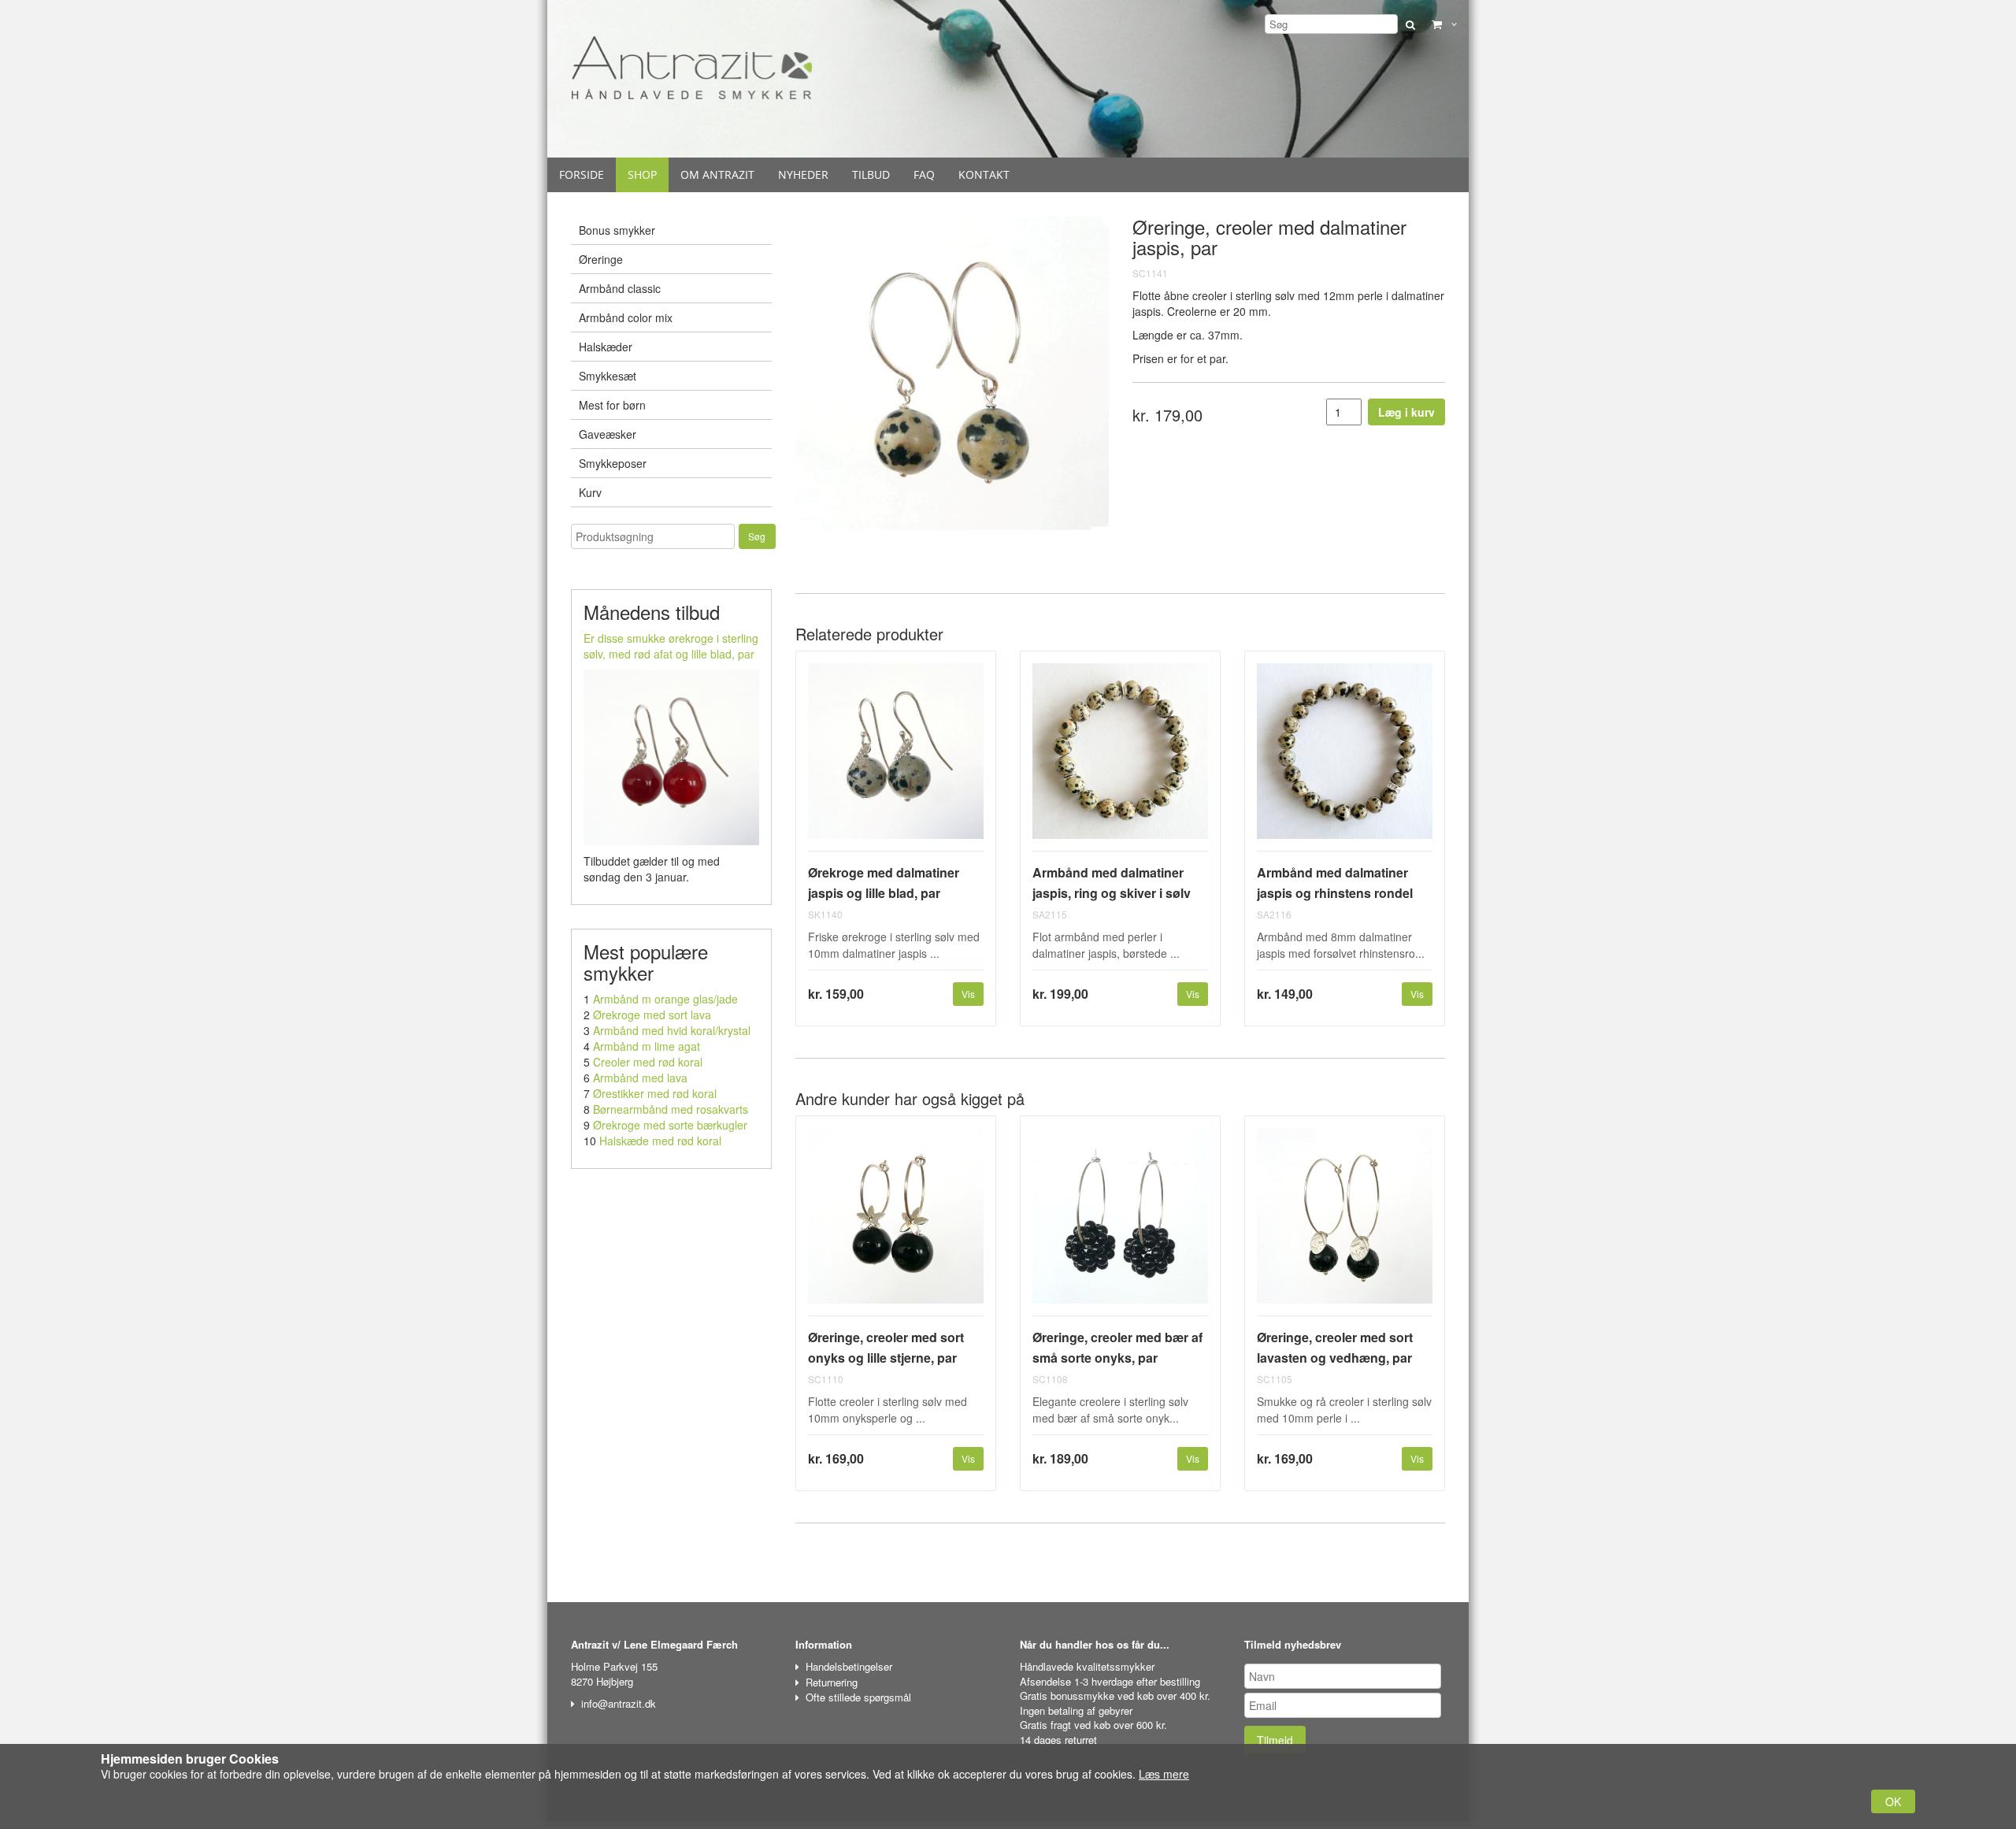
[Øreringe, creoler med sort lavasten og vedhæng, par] (1345, 1222)
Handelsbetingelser (849, 1666)
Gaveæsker (608, 434)
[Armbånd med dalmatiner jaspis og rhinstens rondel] (1345, 757)
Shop (642, 174)
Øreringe (601, 259)
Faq (924, 174)
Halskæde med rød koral (660, 1141)
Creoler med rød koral (648, 1062)
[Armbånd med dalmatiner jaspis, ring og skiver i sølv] (1120, 757)
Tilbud (871, 174)
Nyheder (803, 174)
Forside (582, 174)
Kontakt (984, 174)
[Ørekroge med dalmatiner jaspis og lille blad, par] (896, 757)
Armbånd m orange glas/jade (665, 999)
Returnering (832, 1682)
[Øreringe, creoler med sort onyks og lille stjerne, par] (896, 1222)
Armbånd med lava (640, 1078)
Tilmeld (1275, 1740)
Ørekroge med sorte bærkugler (670, 1125)
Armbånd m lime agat (647, 1046)
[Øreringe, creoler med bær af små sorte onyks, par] (1120, 1222)
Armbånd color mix (626, 317)
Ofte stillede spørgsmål (858, 1697)
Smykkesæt (608, 376)
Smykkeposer (613, 463)
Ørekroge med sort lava (652, 1015)
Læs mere (1164, 1774)
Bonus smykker (617, 230)
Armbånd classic (620, 288)
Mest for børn (612, 405)
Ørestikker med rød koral (655, 1093)
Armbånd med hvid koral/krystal (672, 1030)
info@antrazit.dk (619, 1703)
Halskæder (606, 347)
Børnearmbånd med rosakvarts (671, 1109)
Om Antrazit (717, 174)
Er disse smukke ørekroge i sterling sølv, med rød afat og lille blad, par (671, 646)
